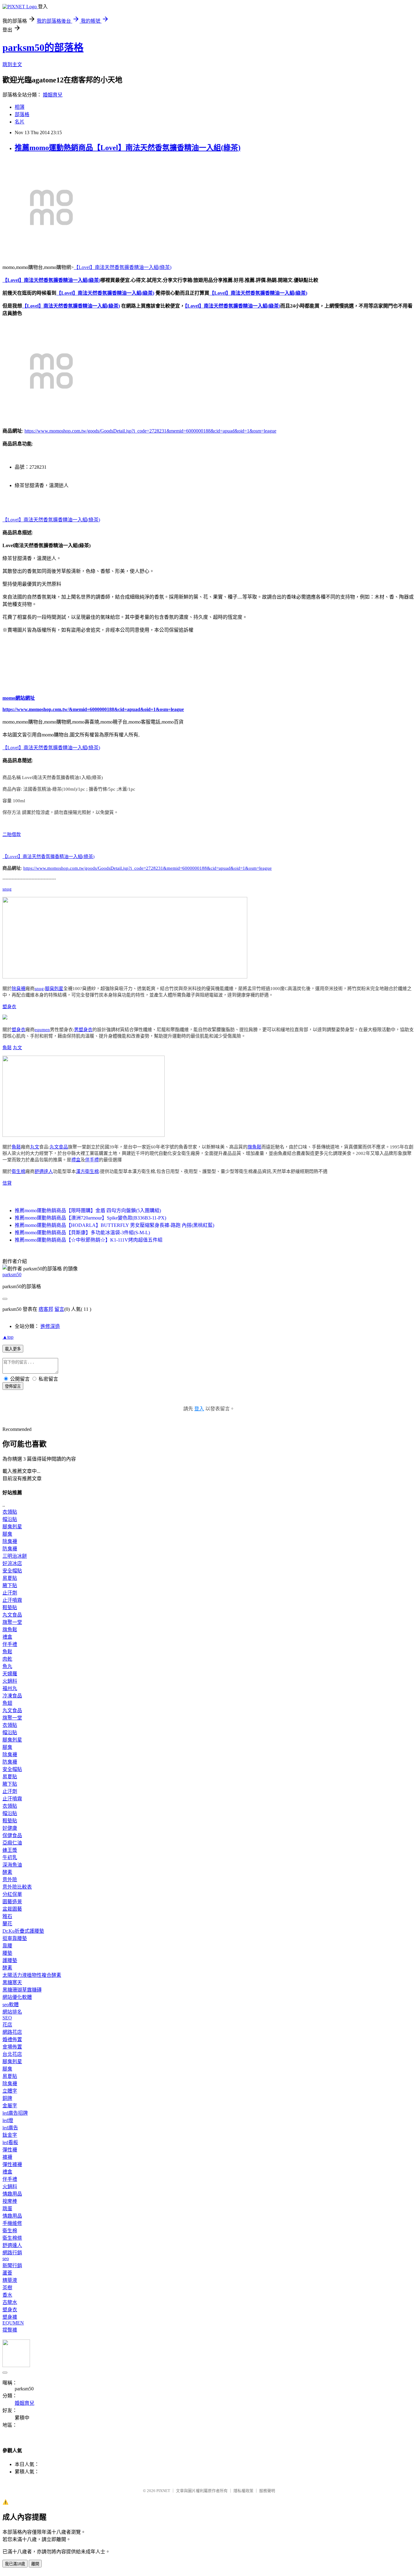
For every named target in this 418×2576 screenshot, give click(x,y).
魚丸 (7, 1666)
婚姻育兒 (53, 95)
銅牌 (7, 2098)
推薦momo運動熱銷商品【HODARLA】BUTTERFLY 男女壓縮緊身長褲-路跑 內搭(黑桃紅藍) (114, 1225)
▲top (8, 1337)
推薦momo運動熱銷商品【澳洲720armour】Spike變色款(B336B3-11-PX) (90, 1218)
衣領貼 (10, 1512)
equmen (42, 1030)
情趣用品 (12, 2194)
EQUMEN (13, 2323)
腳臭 (7, 1534)
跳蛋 (7, 2209)
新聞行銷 (12, 2266)
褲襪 (7, 2157)
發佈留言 (13, 1386)
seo (6, 2258)
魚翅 (7, 1703)
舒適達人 (44, 1171)
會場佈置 (12, 2047)
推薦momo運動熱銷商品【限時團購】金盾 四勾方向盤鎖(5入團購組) (88, 1210)
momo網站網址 (19, 698)
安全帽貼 (12, 1571)
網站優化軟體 (17, 1997)
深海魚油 (12, 1865)
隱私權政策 (243, 2491)
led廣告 (10, 2128)
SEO (7, 2018)
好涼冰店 (12, 1563)
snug (7, 889)
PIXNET (163, 2491)
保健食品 (12, 1835)
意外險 (10, 1880)
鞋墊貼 (10, 1608)
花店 (7, 2025)
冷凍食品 (12, 1696)
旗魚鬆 (254, 1147)
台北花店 (12, 2054)
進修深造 (50, 1326)
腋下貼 (10, 1585)
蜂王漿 (10, 1850)
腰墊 (7, 1953)
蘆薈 (7, 2273)
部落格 (22, 114)
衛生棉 (19, 1171)
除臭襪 (19, 989)
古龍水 (10, 2302)
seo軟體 (11, 2005)
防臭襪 (10, 1549)
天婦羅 (10, 1674)
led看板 (10, 2142)
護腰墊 (10, 1960)
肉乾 (7, 1659)
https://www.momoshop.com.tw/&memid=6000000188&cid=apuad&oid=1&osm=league (93, 709)
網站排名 (12, 2012)
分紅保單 (12, 1894)
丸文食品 (59, 1147)
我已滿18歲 (15, 2564)
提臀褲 (10, 2330)
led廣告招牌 (15, 2113)
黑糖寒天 (12, 1982)
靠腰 (7, 1946)
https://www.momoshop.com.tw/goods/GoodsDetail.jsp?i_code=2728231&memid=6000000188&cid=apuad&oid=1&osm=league (150, 431)
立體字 (10, 2091)
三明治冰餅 (15, 1556)
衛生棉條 (12, 2238)
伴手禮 (92, 1160)
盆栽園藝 (12, 1909)
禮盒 (76, 1160)
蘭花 (7, 1924)
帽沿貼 (10, 1519)
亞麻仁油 (12, 1843)
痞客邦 (46, 1309)
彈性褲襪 (12, 2164)
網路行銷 (12, 2253)
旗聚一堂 (12, 1622)
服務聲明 (267, 2491)
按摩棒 (10, 2201)
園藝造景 (12, 1902)
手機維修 (12, 2223)
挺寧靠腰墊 (15, 1938)
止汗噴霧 (12, 1600)
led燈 (8, 2120)
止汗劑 (10, 1593)
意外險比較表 (17, 1887)
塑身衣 (9, 1007)
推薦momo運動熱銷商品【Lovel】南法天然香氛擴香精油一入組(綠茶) (128, 148)
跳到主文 (12, 64)
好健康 (10, 1828)
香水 (7, 2295)
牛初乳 (10, 1857)
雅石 (7, 1916)
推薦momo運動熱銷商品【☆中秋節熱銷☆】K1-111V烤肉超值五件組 (89, 1240)
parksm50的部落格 (43, 47)
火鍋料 (10, 1681)
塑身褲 (10, 2317)
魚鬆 (7, 1048)
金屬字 (10, 2106)
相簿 (20, 107)
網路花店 (12, 2032)
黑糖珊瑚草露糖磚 (22, 1990)
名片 (20, 122)
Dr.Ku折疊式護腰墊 (23, 1931)
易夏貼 (10, 1578)
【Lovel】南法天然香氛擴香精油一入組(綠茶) (123, 267)
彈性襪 (10, 2150)
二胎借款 (12, 834)
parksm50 (12, 1275)
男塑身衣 (83, 1030)
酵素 (7, 1872)
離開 (35, 2564)
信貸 (7, 1183)
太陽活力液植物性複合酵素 (32, 1975)
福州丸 (10, 1688)
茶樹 (7, 2288)
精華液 (10, 2280)
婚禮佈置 (12, 2039)
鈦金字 (10, 2135)
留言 (59, 1309)
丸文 (17, 1048)
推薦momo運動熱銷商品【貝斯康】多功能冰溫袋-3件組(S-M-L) (82, 1233)
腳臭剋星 (54, 989)
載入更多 (13, 1349)
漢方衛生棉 (87, 1171)
